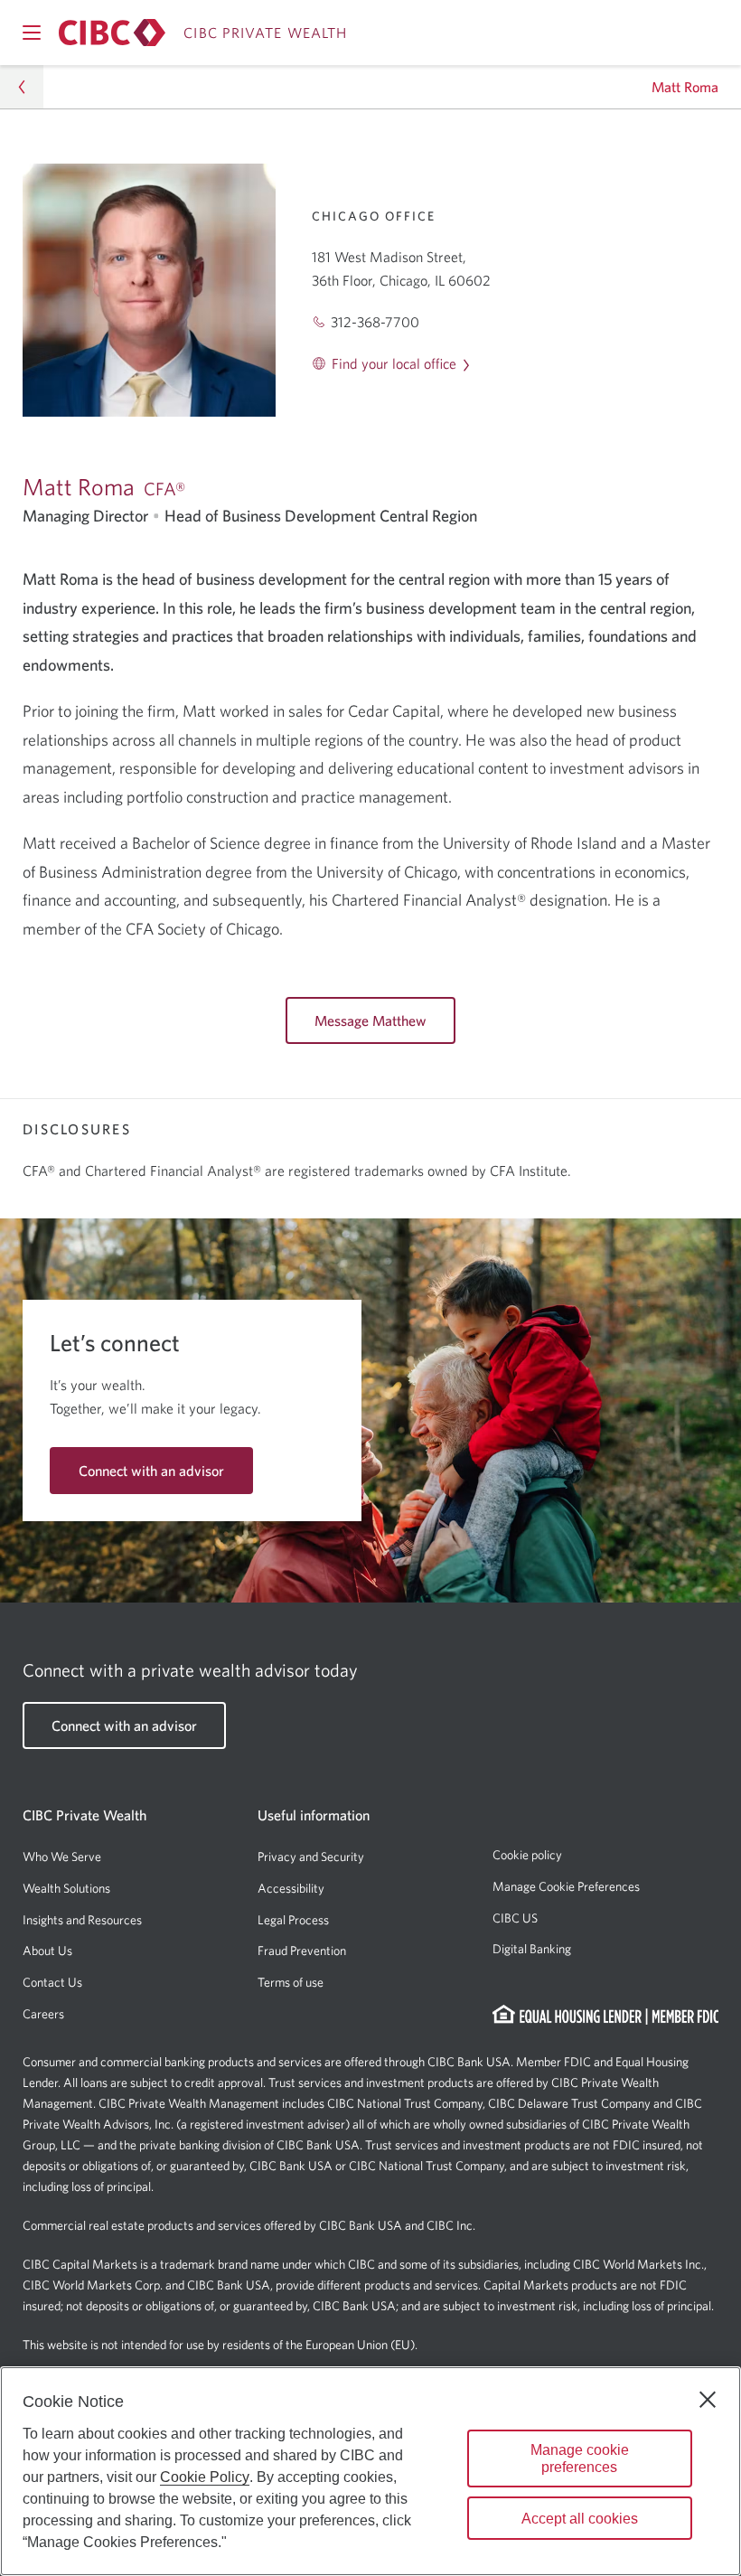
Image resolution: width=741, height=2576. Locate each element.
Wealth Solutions (66, 1888)
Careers (43, 2014)
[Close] (708, 2400)
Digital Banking (532, 1949)
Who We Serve (62, 1857)
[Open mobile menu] (32, 33)
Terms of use (291, 1982)
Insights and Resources (82, 1920)
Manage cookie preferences (580, 2458)
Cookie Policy (205, 2477)
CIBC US (515, 1918)
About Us (47, 1951)
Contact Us (52, 1982)
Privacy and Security (311, 1857)
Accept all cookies (580, 2519)
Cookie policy (527, 1855)
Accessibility (291, 1888)
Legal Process (293, 1920)
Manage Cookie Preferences (566, 1886)
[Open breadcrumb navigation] (22, 87)
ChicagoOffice (374, 216)
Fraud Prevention (302, 1951)
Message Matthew (370, 1020)
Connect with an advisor (151, 1471)
